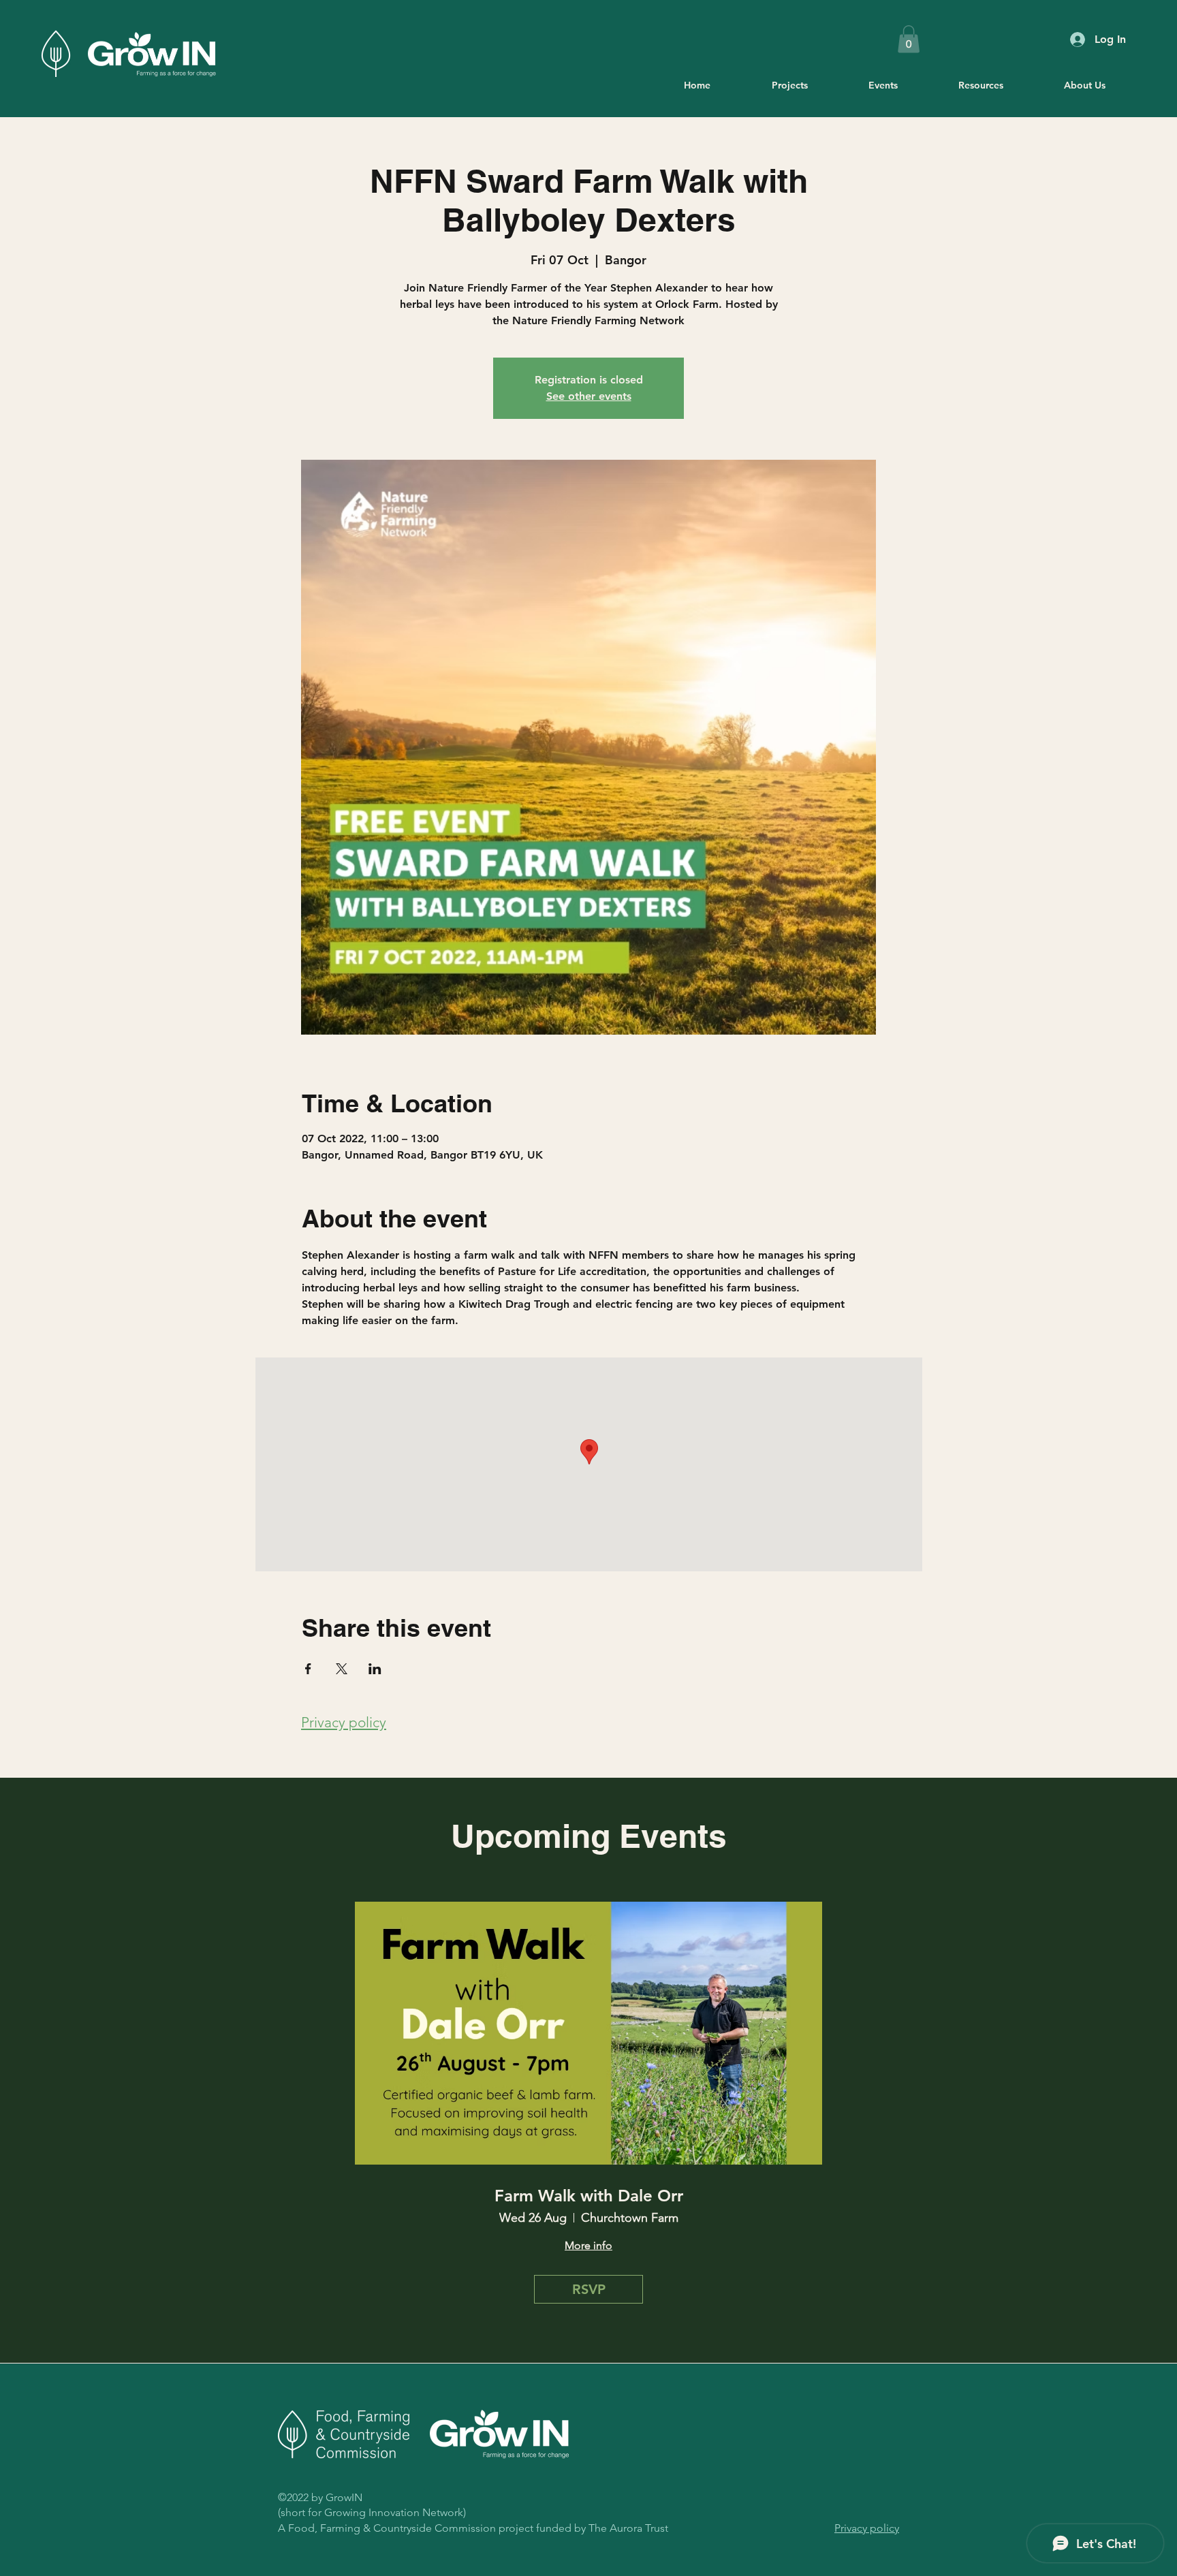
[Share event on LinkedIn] (375, 1669)
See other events (589, 396)
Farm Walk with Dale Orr (589, 2196)
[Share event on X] (342, 1669)
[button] (909, 39)
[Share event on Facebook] (308, 1669)
